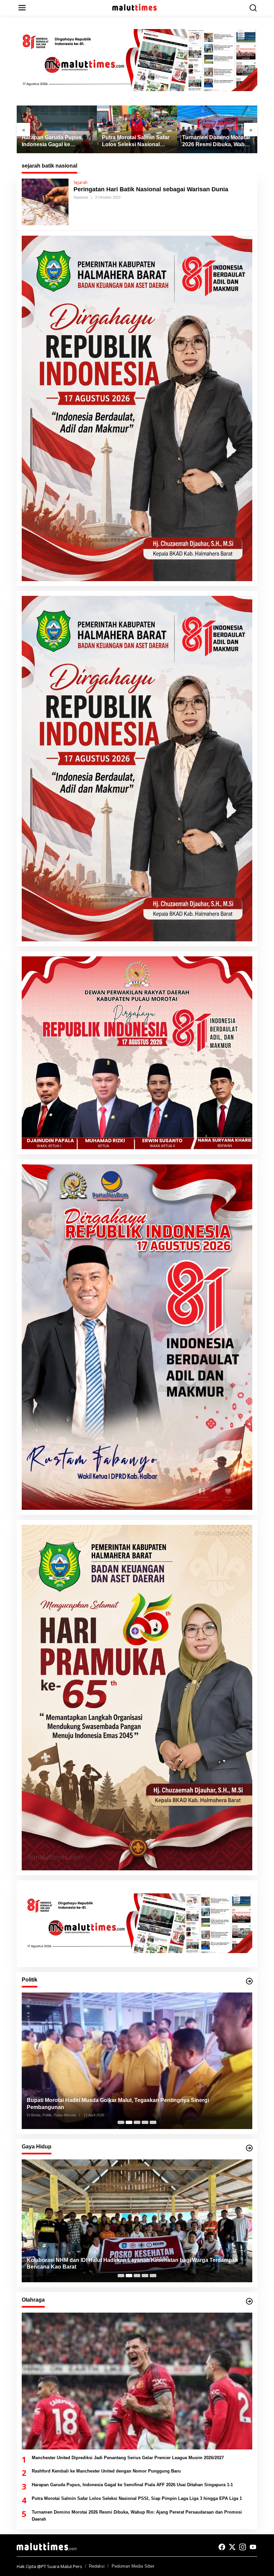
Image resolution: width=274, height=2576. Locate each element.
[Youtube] (253, 2547)
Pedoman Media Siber (133, 2566)
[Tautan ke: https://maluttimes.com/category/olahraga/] (249, 2301)
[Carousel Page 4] (145, 2122)
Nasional (81, 197)
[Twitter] (232, 2547)
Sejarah (81, 182)
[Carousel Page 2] (129, 2122)
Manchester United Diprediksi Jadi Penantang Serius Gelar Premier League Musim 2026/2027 (128, 2458)
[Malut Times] (138, 7)
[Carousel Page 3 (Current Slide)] (137, 2122)
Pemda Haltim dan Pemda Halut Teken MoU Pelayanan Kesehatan (110, 2267)
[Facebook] (222, 2547)
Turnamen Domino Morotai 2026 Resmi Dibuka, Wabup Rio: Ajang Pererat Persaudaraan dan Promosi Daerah (217, 141)
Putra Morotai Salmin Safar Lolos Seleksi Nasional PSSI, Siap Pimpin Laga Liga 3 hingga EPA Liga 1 (136, 141)
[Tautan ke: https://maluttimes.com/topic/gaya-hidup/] (249, 2148)
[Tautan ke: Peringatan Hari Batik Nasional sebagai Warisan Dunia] (45, 201)
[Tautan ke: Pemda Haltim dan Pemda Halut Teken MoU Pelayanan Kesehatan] (137, 2221)
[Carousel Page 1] (121, 2122)
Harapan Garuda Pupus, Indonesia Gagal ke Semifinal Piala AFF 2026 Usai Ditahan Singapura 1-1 (56, 141)
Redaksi (97, 2566)
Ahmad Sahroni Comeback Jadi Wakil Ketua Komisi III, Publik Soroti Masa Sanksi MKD (136, 2107)
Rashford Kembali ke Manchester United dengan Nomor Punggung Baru (106, 2471)
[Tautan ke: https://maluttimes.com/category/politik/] (249, 1981)
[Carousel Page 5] (153, 2122)
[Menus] (22, 8)
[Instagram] (243, 2547)
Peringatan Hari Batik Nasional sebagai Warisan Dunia (151, 189)
